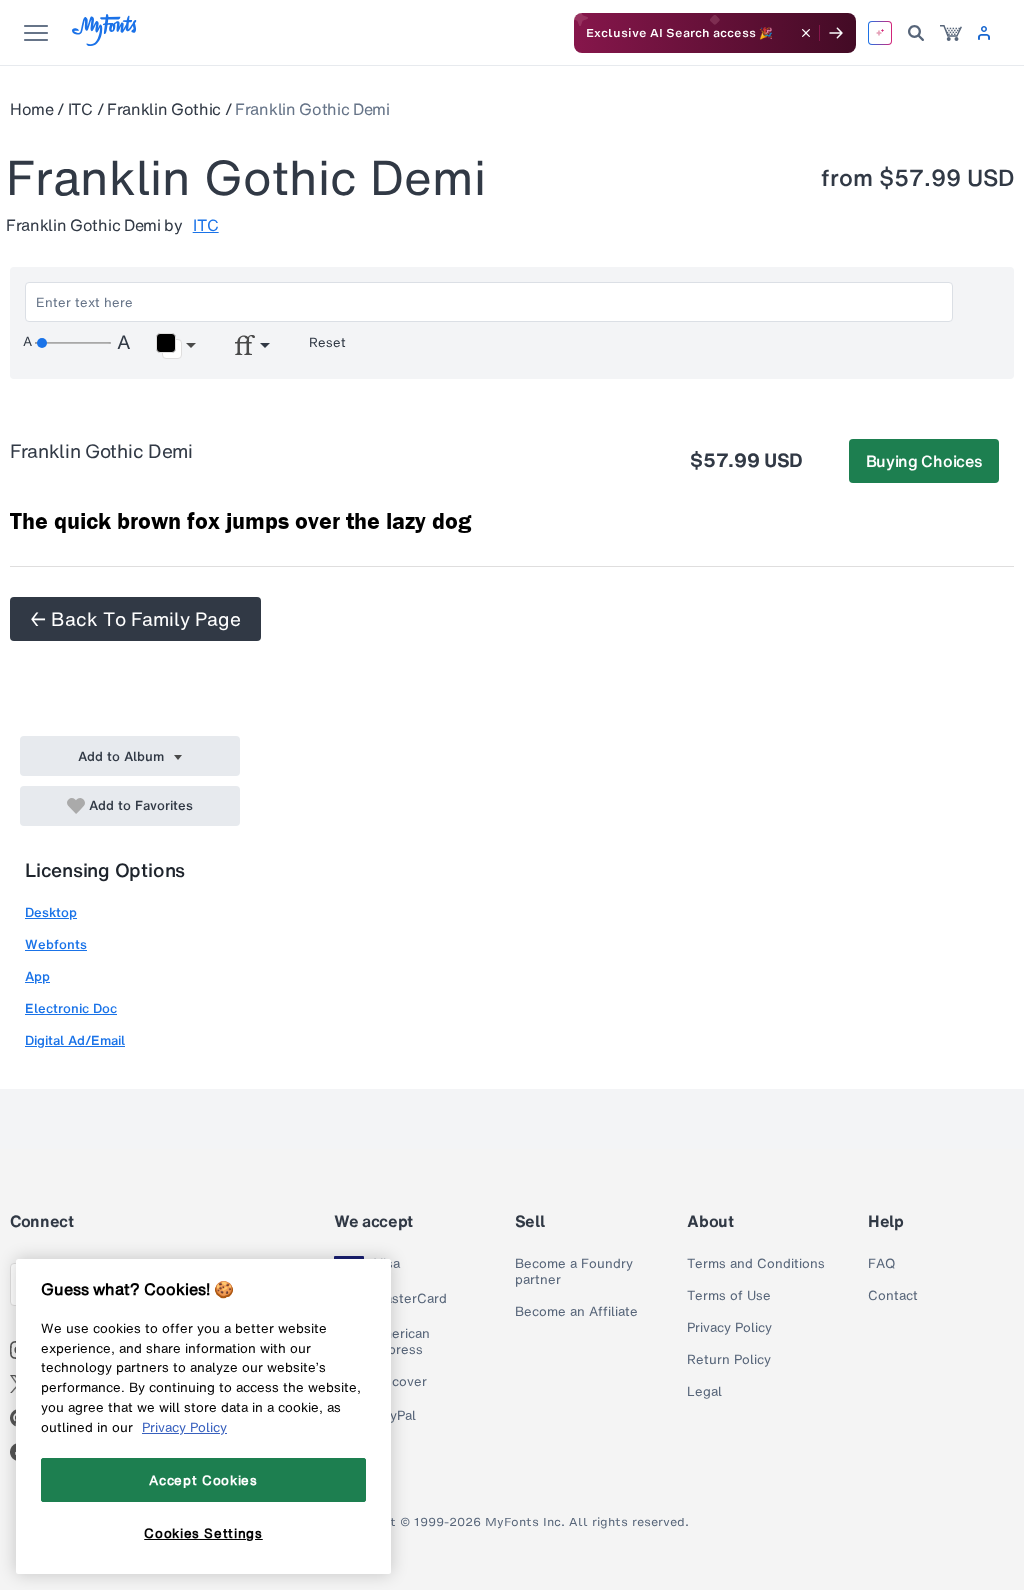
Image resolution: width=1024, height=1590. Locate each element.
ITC (80, 109)
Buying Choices (924, 461)
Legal (704, 1392)
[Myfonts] (105, 40)
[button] (175, 346)
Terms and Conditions (756, 1264)
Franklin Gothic (164, 109)
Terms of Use (729, 1296)
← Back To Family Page (135, 619)
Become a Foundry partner (574, 1272)
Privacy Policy (729, 1328)
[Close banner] (806, 33)
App (37, 976)
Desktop (51, 912)
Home (32, 109)
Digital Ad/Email (75, 1040)
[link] (951, 33)
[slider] (73, 343)
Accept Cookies (203, 1480)
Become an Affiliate (576, 1312)
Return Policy (729, 1360)
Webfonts (56, 944)
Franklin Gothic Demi (312, 109)
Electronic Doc (71, 1008)
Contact (893, 1296)
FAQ (881, 1264)
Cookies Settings (203, 1533)
